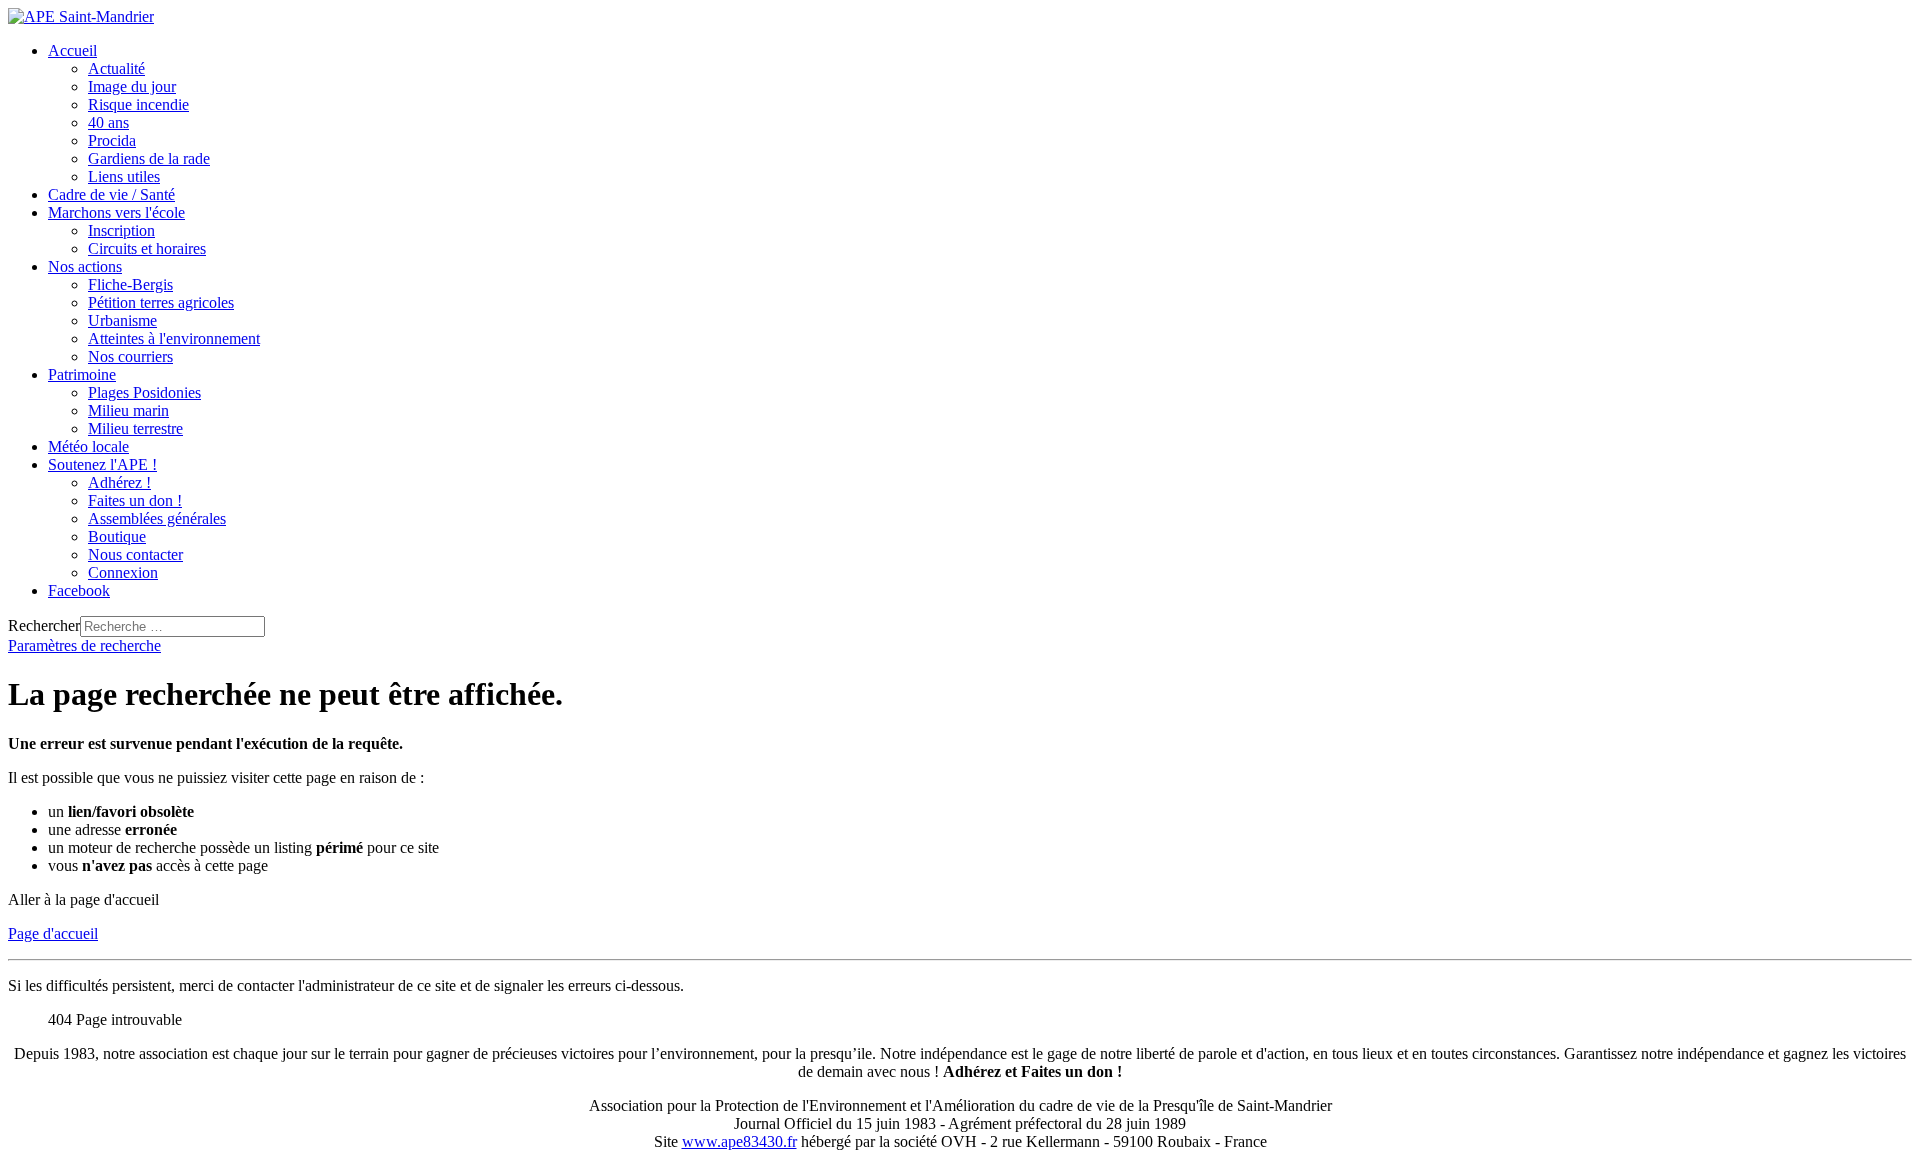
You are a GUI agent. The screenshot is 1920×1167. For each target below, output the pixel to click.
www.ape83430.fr (739, 1141)
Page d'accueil (53, 933)
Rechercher (44, 625)
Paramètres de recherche (84, 645)
